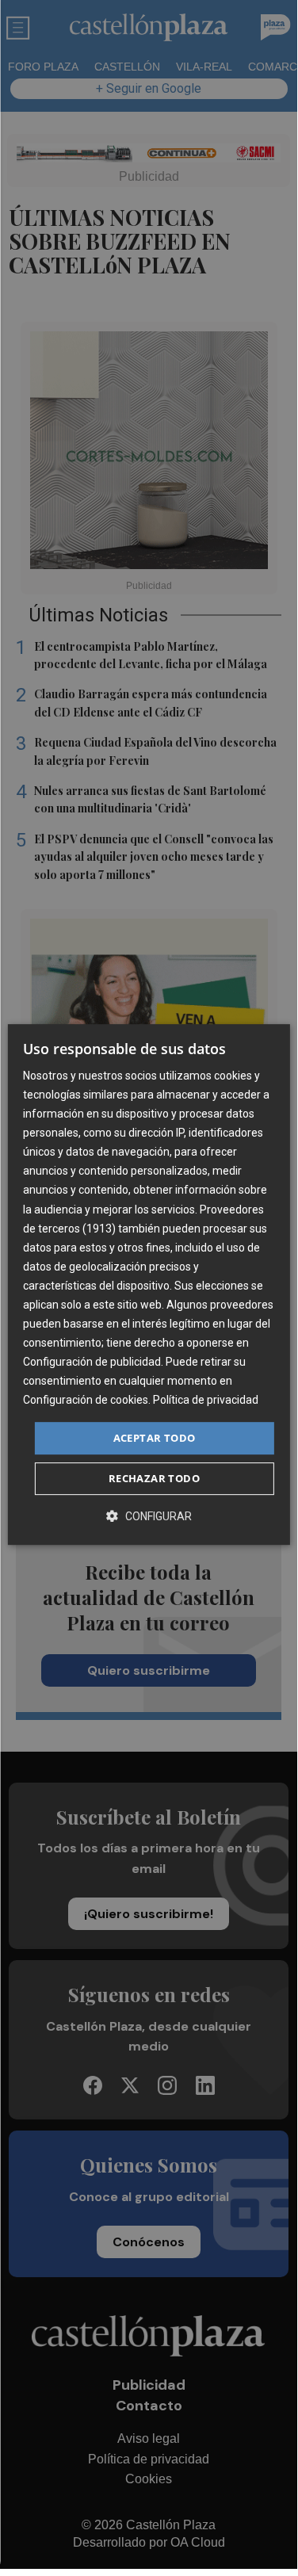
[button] (149, 1516)
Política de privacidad (206, 1401)
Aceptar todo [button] (155, 1438)
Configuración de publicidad (92, 1362)
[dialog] (148, 1285)
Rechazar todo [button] (154, 1478)
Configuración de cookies (86, 1401)
